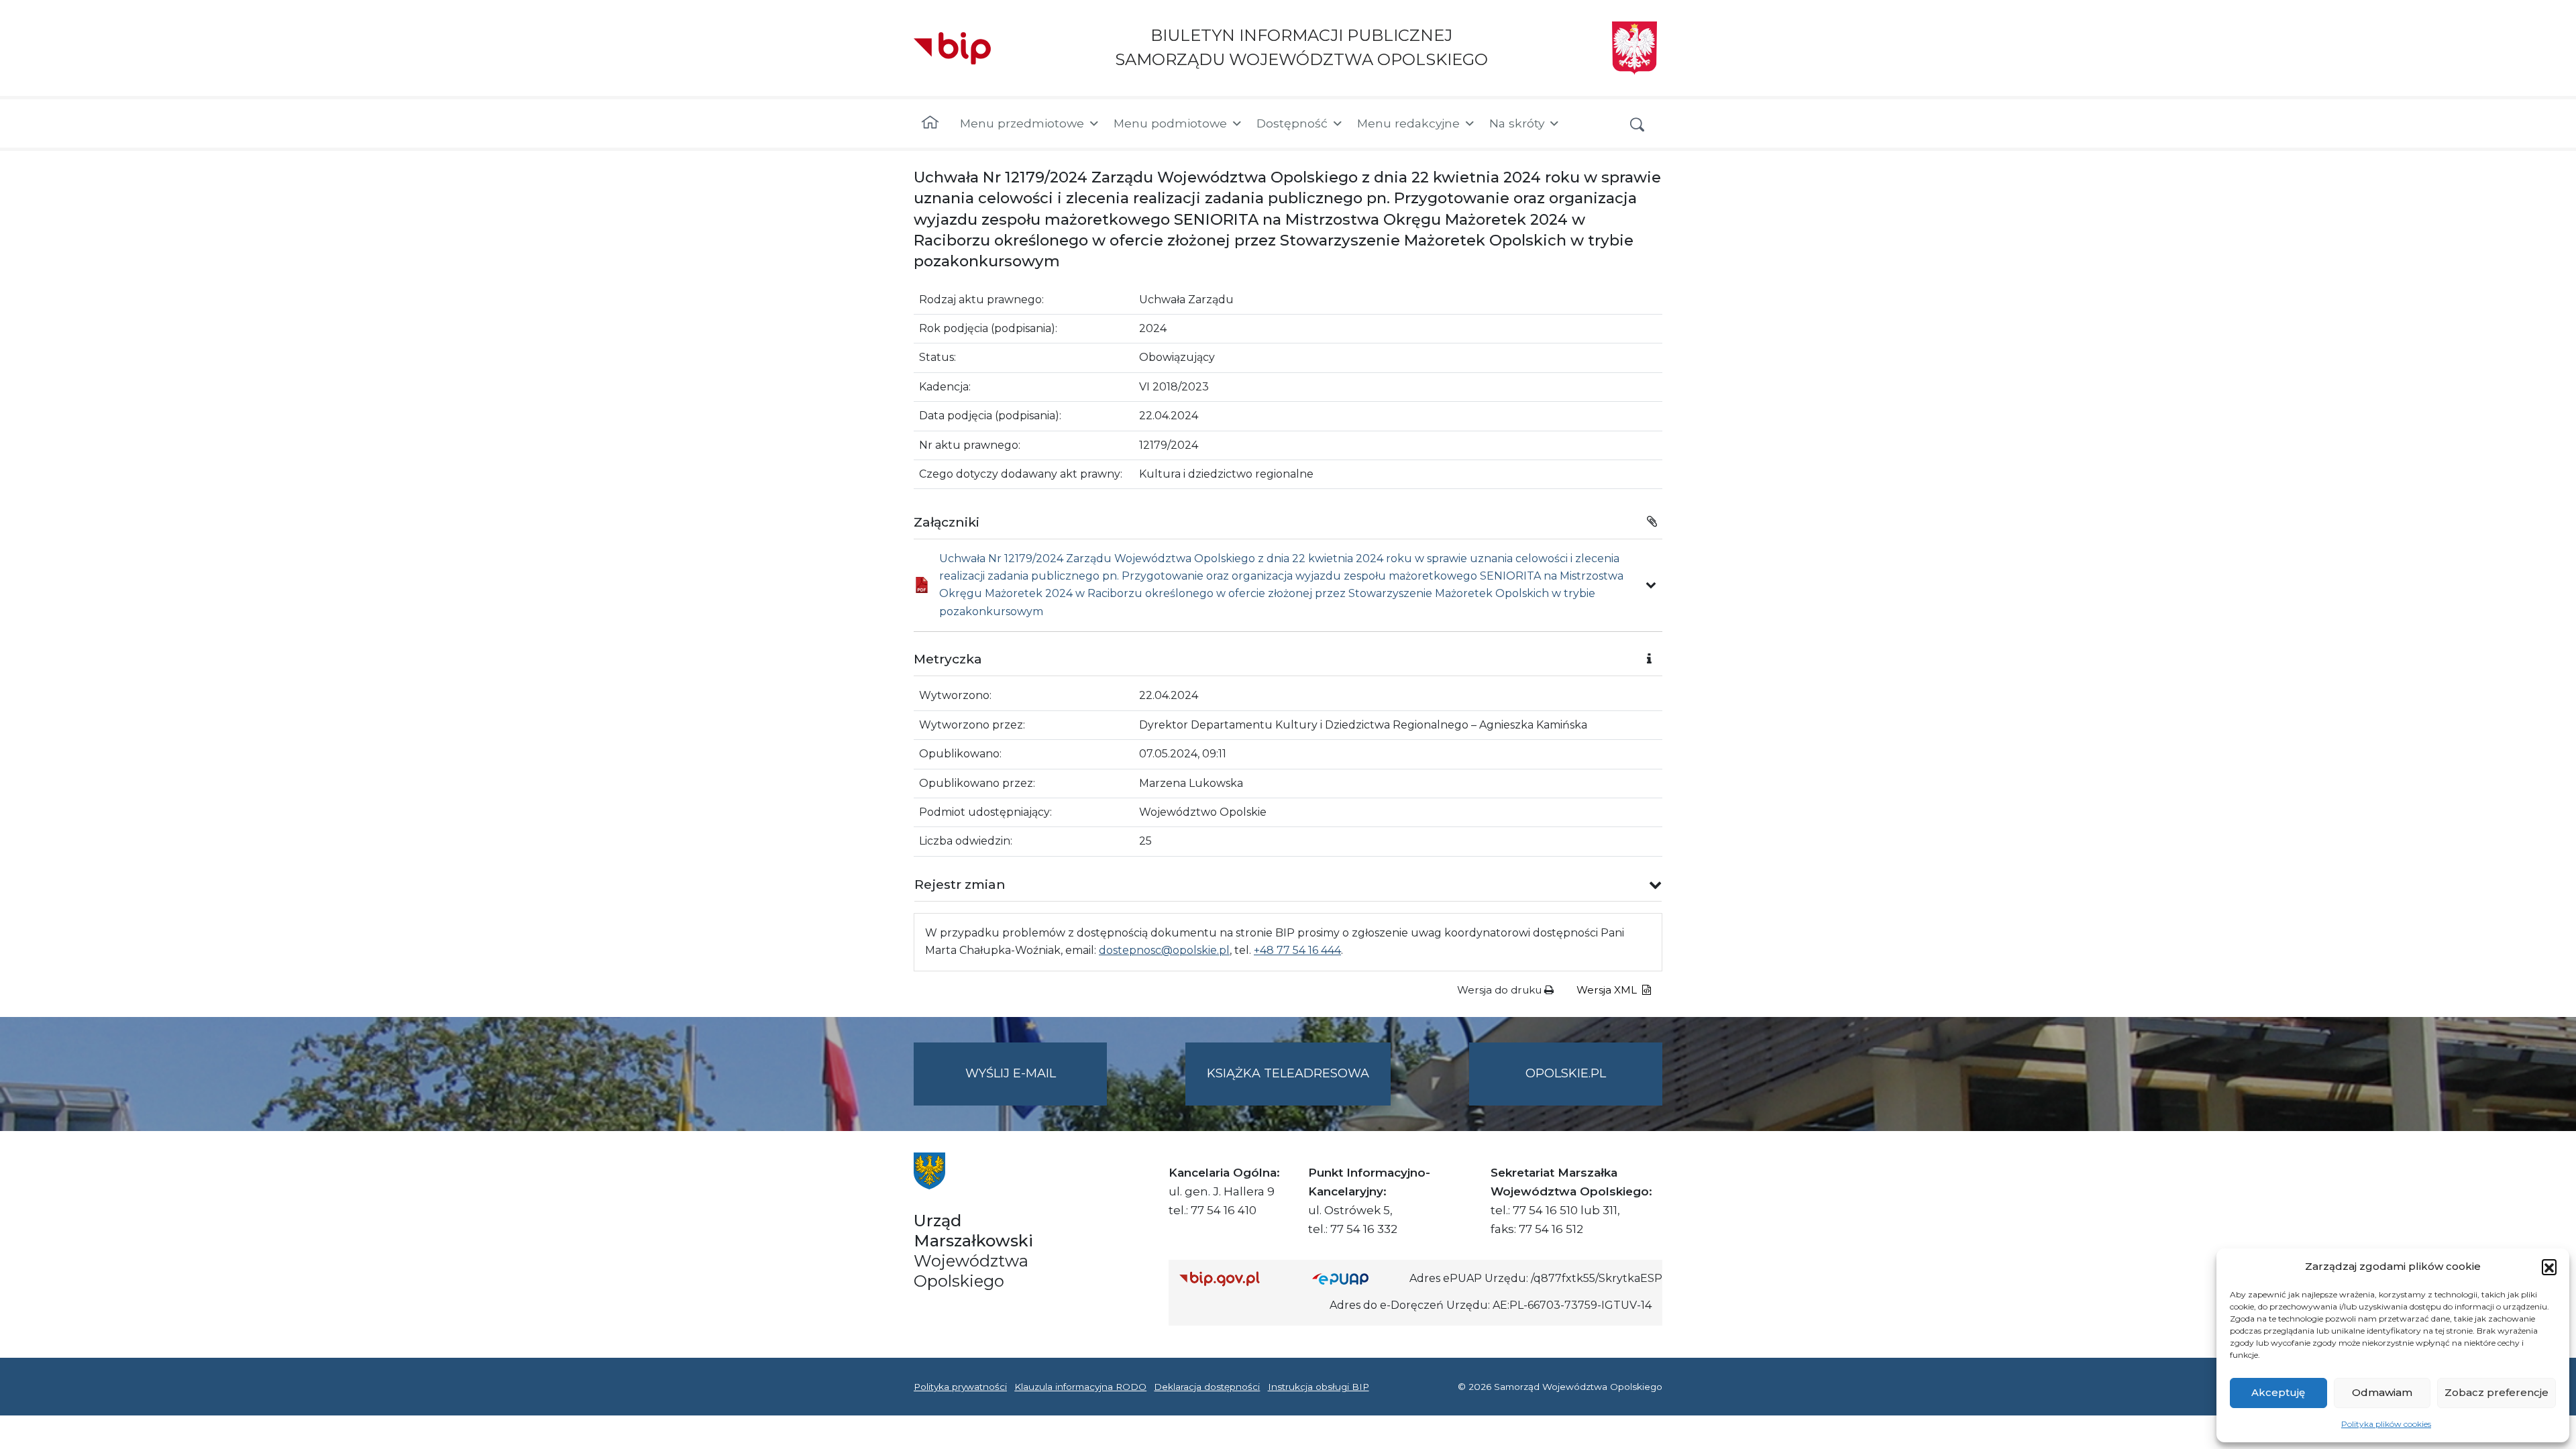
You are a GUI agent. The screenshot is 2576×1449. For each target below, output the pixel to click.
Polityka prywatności (960, 1387)
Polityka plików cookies (2386, 1424)
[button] (2549, 1267)
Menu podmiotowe (1170, 123)
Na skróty (1517, 123)
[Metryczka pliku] (1651, 585)
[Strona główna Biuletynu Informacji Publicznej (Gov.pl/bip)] (1235, 1278)
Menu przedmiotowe (1022, 123)
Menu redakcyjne (1408, 123)
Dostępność (1292, 123)
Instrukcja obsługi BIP (1319, 1387)
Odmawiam (2382, 1392)
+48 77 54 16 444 (1297, 950)
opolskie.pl (1566, 1073)
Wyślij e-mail (1036, 1085)
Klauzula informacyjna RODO (1080, 1387)
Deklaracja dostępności (1207, 1387)
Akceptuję (2278, 1392)
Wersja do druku (1501, 990)
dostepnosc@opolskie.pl (1164, 950)
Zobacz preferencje (2497, 1392)
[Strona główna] (930, 123)
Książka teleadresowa (1288, 1073)
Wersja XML (1608, 990)
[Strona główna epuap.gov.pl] (1356, 1278)
